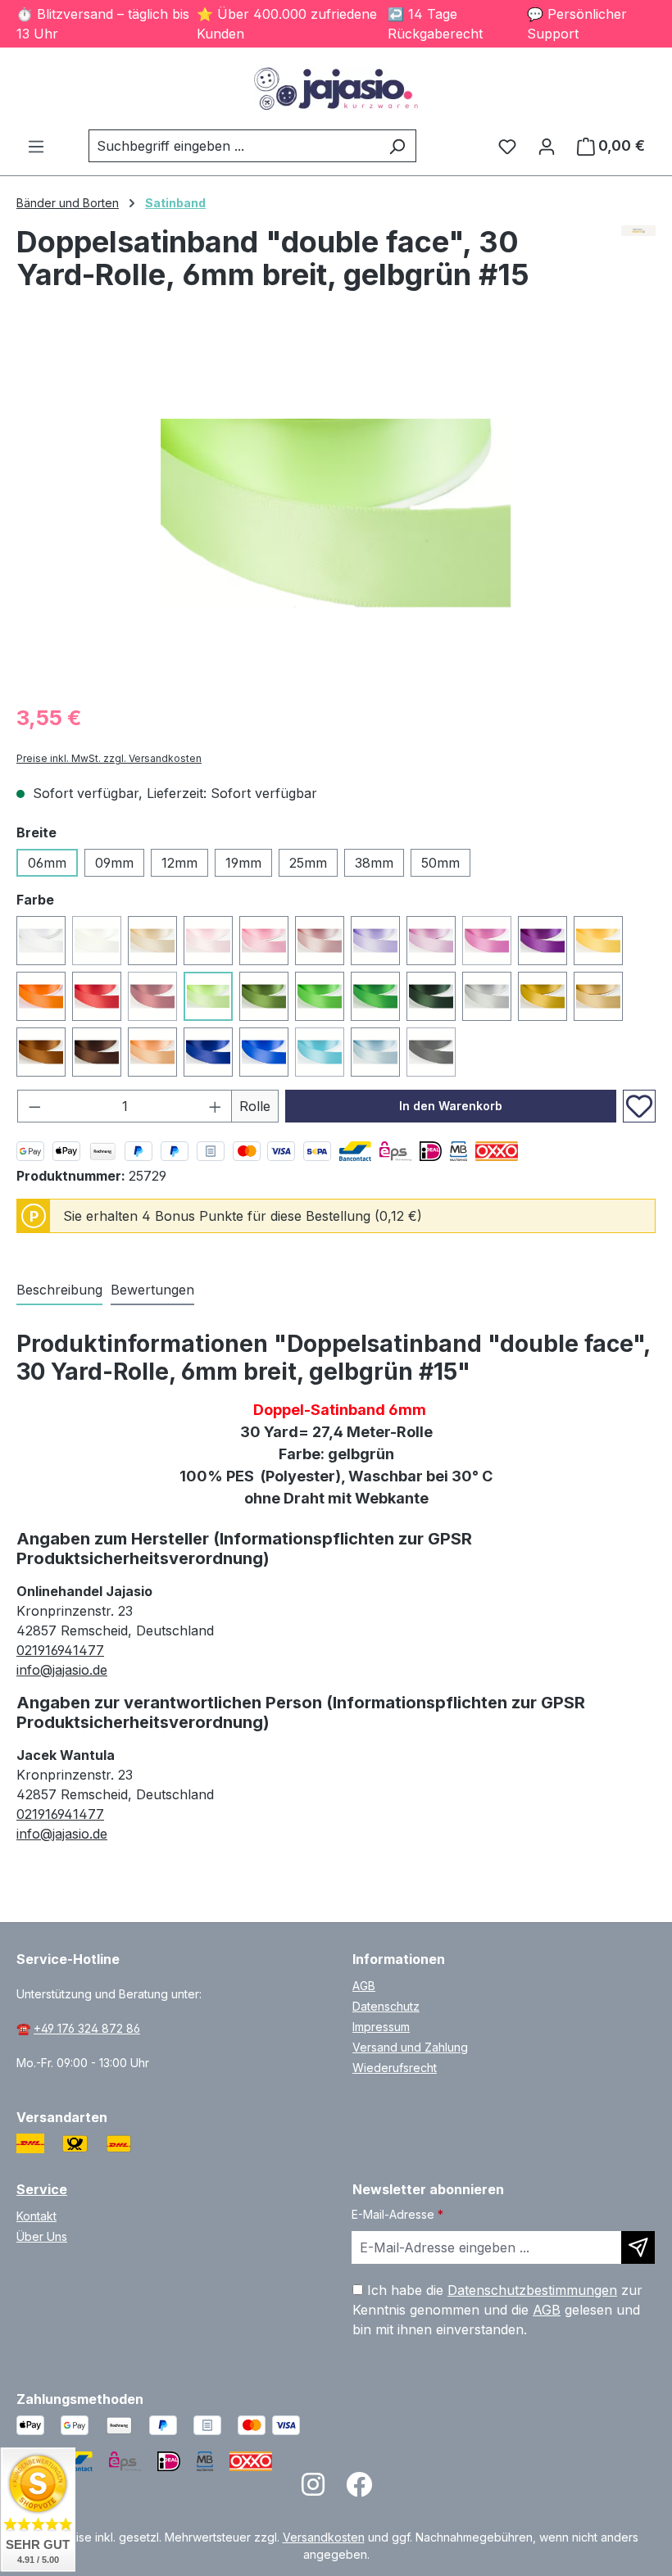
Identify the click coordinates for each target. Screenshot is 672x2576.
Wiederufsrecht (395, 2068)
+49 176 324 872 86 (87, 2028)
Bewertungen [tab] (152, 1290)
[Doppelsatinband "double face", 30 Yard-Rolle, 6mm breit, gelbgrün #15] (336, 512)
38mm (374, 863)
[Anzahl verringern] (34, 1106)
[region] (336, 513)
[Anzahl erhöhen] (216, 1106)
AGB (364, 1986)
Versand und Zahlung (410, 2047)
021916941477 (60, 1650)
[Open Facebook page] (359, 2490)
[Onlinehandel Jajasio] (639, 231)
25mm (308, 863)
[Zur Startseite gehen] (336, 88)
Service (42, 2189)
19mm (243, 863)
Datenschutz (386, 2006)
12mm (179, 863)
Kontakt (36, 2216)
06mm (47, 863)
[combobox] (234, 146)
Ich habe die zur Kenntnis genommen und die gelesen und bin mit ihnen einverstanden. (497, 2310)
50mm (440, 863)
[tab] (59, 1290)
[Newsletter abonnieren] (638, 2247)
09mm (114, 863)
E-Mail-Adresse (397, 2214)
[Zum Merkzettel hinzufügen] (639, 1106)
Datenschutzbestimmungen (532, 2290)
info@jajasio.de (62, 1670)
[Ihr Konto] (547, 146)
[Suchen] (397, 146)
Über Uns (42, 2236)
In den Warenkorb (451, 1106)
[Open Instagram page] (313, 2490)
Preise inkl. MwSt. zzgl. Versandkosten (109, 758)
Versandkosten (324, 2537)
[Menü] (36, 146)
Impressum (381, 2027)
